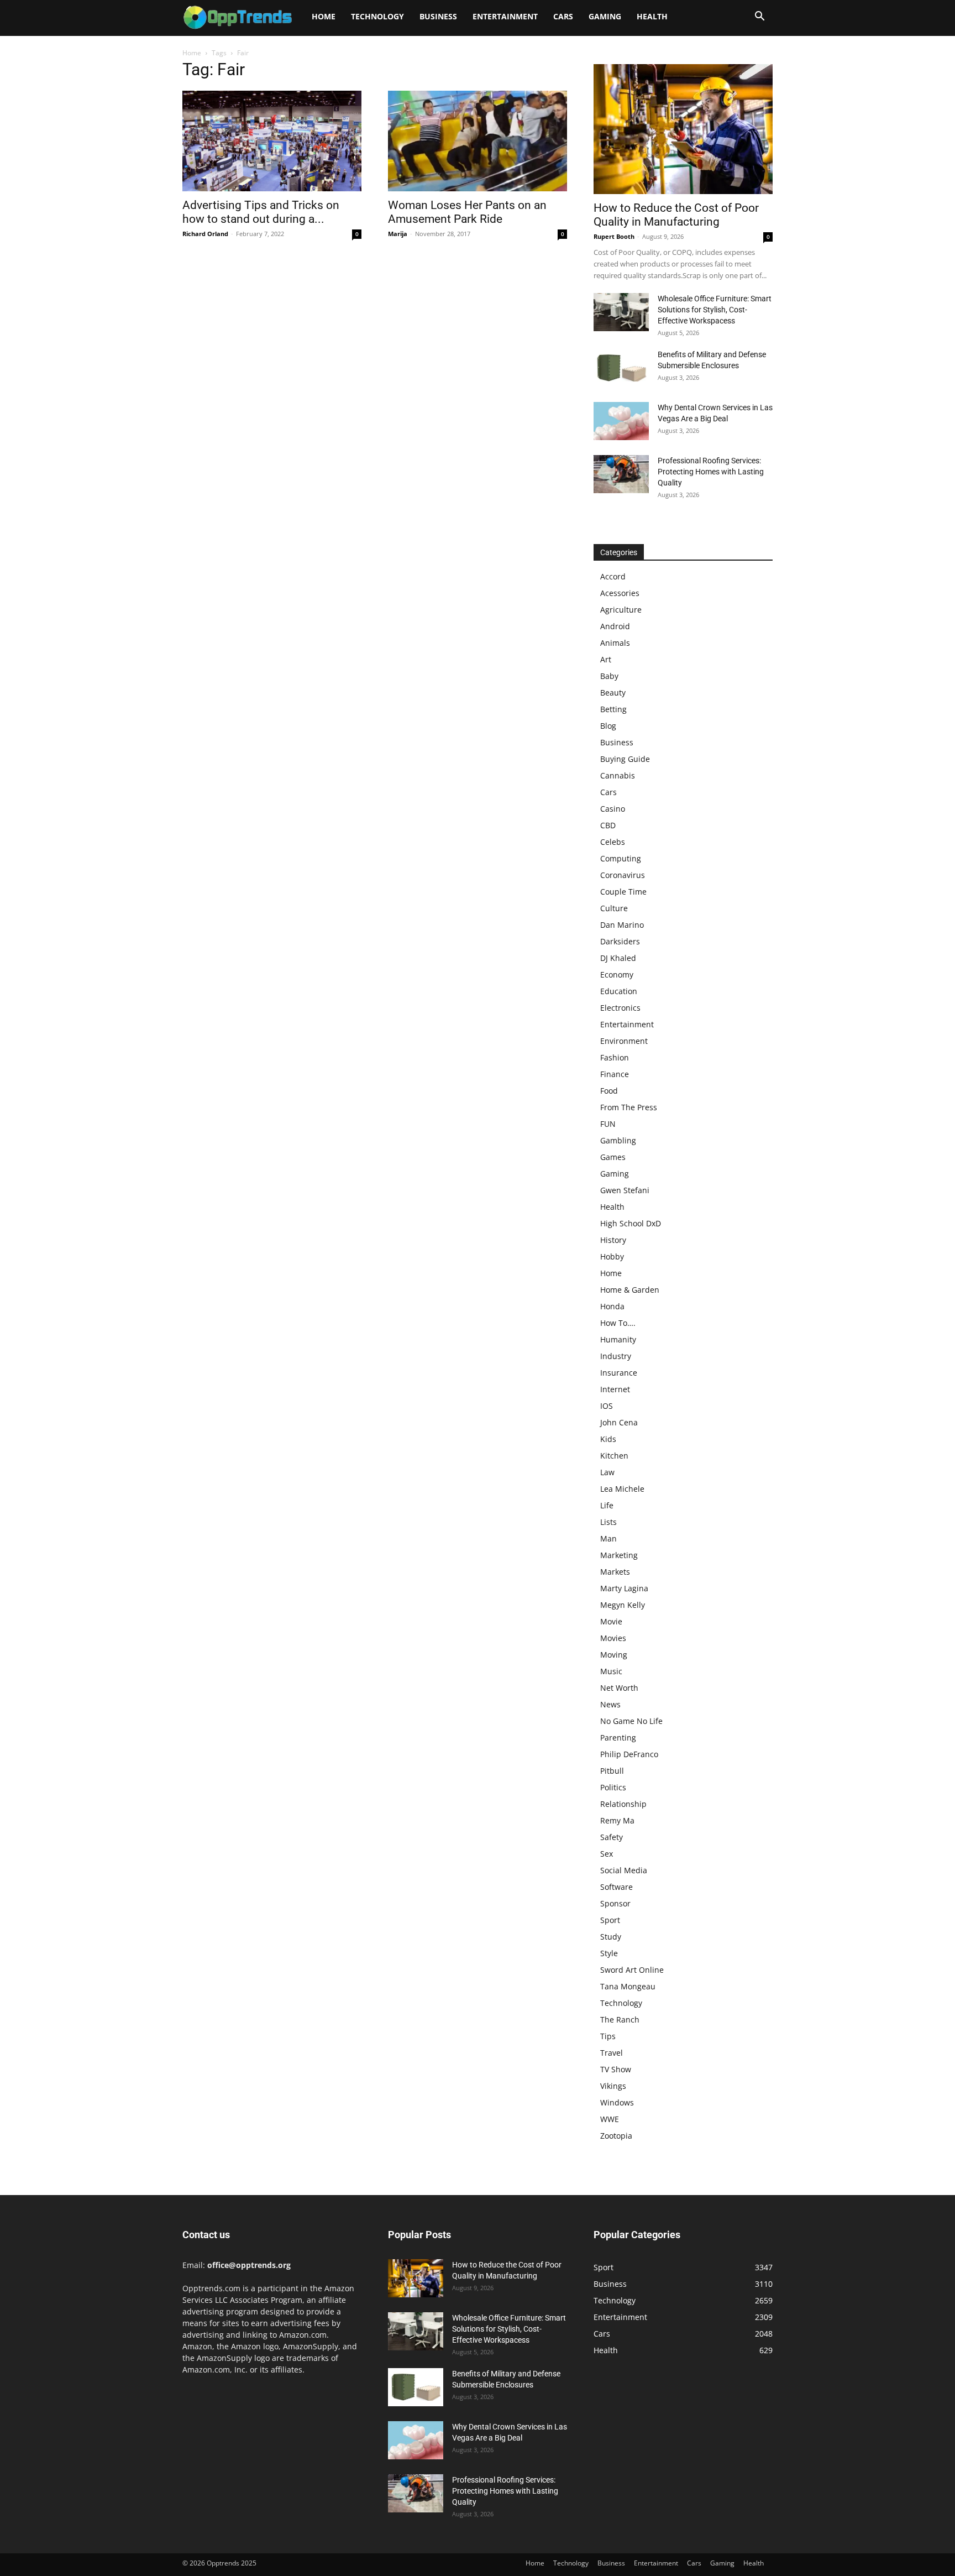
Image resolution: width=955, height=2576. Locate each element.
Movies (613, 1638)
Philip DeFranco (629, 1754)
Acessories (620, 593)
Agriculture (621, 610)
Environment (624, 1041)
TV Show (616, 2069)
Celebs (613, 842)
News (610, 1704)
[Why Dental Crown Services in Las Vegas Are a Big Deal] (621, 421)
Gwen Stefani (625, 1190)
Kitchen (614, 1456)
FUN (608, 1124)
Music (611, 1671)
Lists (608, 1522)
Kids (608, 1439)
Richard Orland (205, 234)
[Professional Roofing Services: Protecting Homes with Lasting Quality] (621, 474)
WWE (610, 2119)
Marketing (619, 1555)
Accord (613, 576)
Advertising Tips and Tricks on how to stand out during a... (261, 212)
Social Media (624, 1870)
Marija (398, 234)
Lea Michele (622, 1489)
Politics (613, 1787)
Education (619, 991)
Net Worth (619, 1688)
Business (438, 16)
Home (324, 16)
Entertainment (505, 16)
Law (607, 1472)
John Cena (619, 1422)
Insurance (619, 1373)
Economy (617, 975)
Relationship (623, 1804)
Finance (615, 1074)
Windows (617, 2102)
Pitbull (612, 1771)
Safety (612, 1837)
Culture (614, 908)
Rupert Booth (614, 236)
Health (652, 16)
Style (609, 1953)
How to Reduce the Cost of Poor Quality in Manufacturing (676, 215)
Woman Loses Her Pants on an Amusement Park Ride (467, 212)
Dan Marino (622, 925)
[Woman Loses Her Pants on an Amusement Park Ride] (478, 141)
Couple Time (623, 892)
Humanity (618, 1339)
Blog (608, 726)
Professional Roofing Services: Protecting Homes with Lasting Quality (711, 472)
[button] (759, 17)
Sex (607, 1854)
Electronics (620, 1008)
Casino (613, 809)
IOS (607, 1406)
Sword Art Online (632, 1970)
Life (607, 1505)
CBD (608, 825)
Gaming (605, 16)
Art (606, 659)
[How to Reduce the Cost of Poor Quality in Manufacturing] (683, 129)
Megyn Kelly (623, 1605)
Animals (615, 643)
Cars (563, 16)
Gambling (618, 1140)
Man (608, 1538)
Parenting (618, 1738)
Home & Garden (630, 1290)
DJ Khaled (618, 958)
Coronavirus (623, 875)
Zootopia (616, 2136)
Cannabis (618, 775)
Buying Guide (625, 759)
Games (613, 1157)
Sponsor (615, 1903)
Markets (615, 1572)
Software (616, 1887)
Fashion (615, 1057)
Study (611, 1937)
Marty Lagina (624, 1588)
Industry (616, 1356)
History (613, 1240)
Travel (612, 2053)
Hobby (612, 1256)
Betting (613, 709)
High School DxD (631, 1223)
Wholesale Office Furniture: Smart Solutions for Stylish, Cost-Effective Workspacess (715, 310)
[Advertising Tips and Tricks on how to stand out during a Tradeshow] (272, 141)
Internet (615, 1389)
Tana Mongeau (628, 1986)
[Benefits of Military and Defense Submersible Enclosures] (621, 368)
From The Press (629, 1107)
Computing (621, 858)
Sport (610, 1920)
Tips (608, 2036)
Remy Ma (617, 1820)
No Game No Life (631, 1721)
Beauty (613, 693)
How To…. (618, 1323)
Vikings (613, 2086)
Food (609, 1091)
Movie (611, 1621)
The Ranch (620, 2019)
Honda (612, 1306)
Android (615, 626)
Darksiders (620, 941)
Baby (609, 676)
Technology (377, 16)
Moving (614, 1655)
